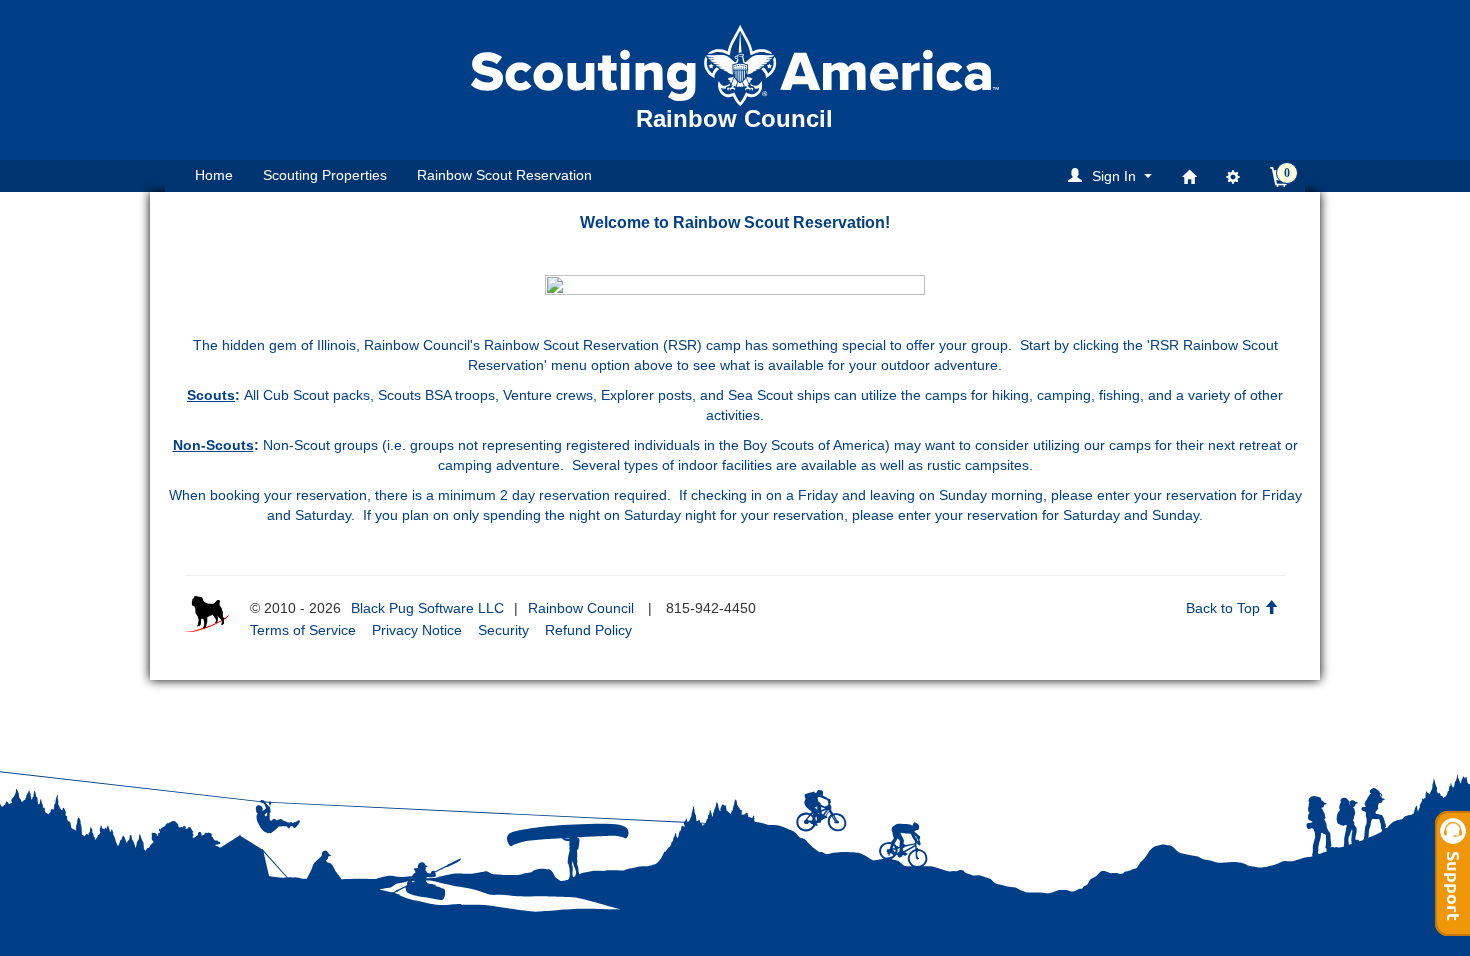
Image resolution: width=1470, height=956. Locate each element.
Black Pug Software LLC (427, 608)
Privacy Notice (417, 630)
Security (503, 630)
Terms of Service (303, 630)
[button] (1113, 175)
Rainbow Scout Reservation (504, 175)
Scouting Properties (325, 175)
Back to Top (1225, 608)
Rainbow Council (581, 608)
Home (214, 175)
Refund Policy (588, 630)
